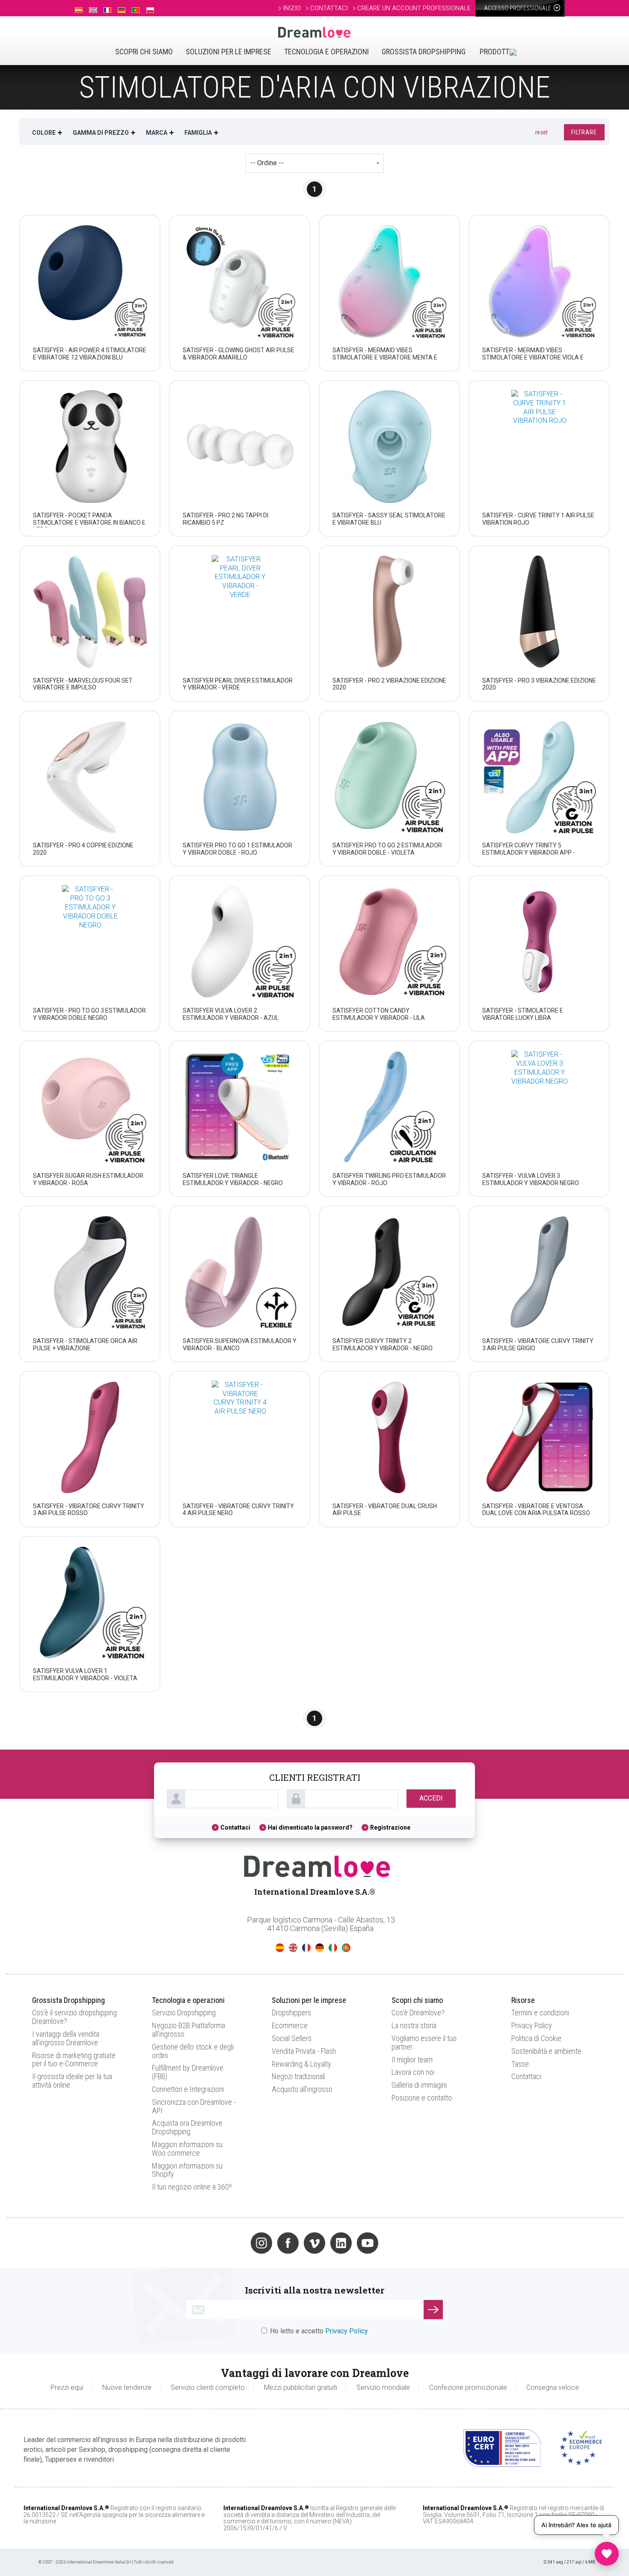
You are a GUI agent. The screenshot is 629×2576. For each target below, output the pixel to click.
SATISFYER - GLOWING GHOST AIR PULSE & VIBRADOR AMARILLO (239, 354)
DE (320, 1948)
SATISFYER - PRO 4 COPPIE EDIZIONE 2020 (83, 849)
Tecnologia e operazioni (326, 52)
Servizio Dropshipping (184, 2013)
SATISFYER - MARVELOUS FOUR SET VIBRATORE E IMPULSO (83, 684)
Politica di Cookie (536, 2038)
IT (333, 1948)
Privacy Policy (532, 2025)
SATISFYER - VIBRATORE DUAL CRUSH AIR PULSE (385, 1510)
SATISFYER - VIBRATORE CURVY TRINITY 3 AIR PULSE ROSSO (89, 1510)
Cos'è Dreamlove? (418, 2013)
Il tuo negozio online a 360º (192, 2187)
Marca (157, 133)
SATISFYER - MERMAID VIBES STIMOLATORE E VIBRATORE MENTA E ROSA (385, 357)
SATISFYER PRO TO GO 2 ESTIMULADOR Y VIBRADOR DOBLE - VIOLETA (387, 849)
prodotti (495, 52)
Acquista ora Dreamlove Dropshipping (187, 2127)
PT (346, 1948)
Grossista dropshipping (424, 52)
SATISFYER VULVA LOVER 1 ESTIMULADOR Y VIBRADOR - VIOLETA (85, 1674)
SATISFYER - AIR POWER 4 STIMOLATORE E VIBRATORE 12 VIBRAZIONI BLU (90, 354)
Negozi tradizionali (298, 2076)
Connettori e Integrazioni (188, 2089)
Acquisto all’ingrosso (302, 2089)
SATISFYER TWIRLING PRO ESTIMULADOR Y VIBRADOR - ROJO (389, 1179)
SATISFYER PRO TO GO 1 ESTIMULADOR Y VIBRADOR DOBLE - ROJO (237, 849)
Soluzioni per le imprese (228, 52)
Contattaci (235, 1827)
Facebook (288, 2243)
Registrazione (390, 1827)
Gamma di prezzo (101, 133)
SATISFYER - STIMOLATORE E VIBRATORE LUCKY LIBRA (523, 1014)
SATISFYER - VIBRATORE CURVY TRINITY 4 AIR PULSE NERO (238, 1510)
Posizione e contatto (422, 2098)
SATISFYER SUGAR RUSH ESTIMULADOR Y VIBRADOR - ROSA (88, 1179)
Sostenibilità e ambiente (546, 2051)
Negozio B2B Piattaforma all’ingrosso (188, 2030)
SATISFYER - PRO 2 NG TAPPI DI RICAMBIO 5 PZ (225, 519)
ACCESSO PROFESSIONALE (518, 8)
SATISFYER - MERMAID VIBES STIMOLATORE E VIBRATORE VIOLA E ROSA (533, 357)
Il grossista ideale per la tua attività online (72, 2081)
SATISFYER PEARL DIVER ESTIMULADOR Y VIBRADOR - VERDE (238, 684)
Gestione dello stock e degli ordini (193, 2051)
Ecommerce (290, 2025)
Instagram (261, 2243)
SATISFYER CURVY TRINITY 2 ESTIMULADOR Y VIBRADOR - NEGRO (383, 1344)
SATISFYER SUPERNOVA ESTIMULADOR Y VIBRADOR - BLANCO (240, 1344)
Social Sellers (292, 2038)
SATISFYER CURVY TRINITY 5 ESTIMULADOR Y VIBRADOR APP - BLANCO (529, 853)
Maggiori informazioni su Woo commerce (187, 2149)
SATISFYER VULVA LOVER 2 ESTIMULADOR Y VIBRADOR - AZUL (231, 1014)
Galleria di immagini (419, 2085)
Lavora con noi (413, 2072)
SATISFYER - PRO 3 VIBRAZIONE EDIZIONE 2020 (539, 684)
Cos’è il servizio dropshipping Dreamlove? (74, 2017)
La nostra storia (414, 2025)
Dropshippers (291, 2013)
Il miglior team (412, 2060)
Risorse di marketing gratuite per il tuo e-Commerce (74, 2060)
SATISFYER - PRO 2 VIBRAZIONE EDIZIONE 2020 (389, 684)
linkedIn (341, 2243)
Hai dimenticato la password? (310, 1827)
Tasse (520, 2064)
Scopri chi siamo (144, 52)
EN (293, 1948)
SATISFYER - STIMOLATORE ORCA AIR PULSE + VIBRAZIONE (85, 1344)
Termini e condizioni (540, 2013)
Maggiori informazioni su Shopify (187, 2170)
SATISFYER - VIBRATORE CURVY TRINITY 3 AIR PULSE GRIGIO (538, 1344)
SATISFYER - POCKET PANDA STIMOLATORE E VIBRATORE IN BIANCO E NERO (89, 523)
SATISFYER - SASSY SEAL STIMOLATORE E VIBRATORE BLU (389, 519)
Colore (44, 133)
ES (280, 1948)
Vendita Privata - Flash (304, 2051)
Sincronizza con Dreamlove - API (194, 2106)
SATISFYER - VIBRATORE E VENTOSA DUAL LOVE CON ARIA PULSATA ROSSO (536, 1510)
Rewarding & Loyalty (301, 2064)
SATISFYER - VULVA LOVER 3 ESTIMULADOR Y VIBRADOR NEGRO (531, 1179)
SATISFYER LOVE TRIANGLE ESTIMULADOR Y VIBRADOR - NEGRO (233, 1179)
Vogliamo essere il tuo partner (424, 2043)
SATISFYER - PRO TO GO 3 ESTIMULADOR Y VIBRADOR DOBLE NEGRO (89, 1014)
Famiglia (198, 133)
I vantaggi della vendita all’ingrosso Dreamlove (66, 2038)
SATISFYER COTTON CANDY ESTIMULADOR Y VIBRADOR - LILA (379, 1014)
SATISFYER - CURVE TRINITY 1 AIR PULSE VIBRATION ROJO (538, 519)
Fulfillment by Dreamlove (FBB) (188, 2072)
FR (306, 1948)
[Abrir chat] (607, 2554)
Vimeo (314, 2243)
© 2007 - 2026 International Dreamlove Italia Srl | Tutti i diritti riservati (106, 2562)
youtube (368, 2243)
